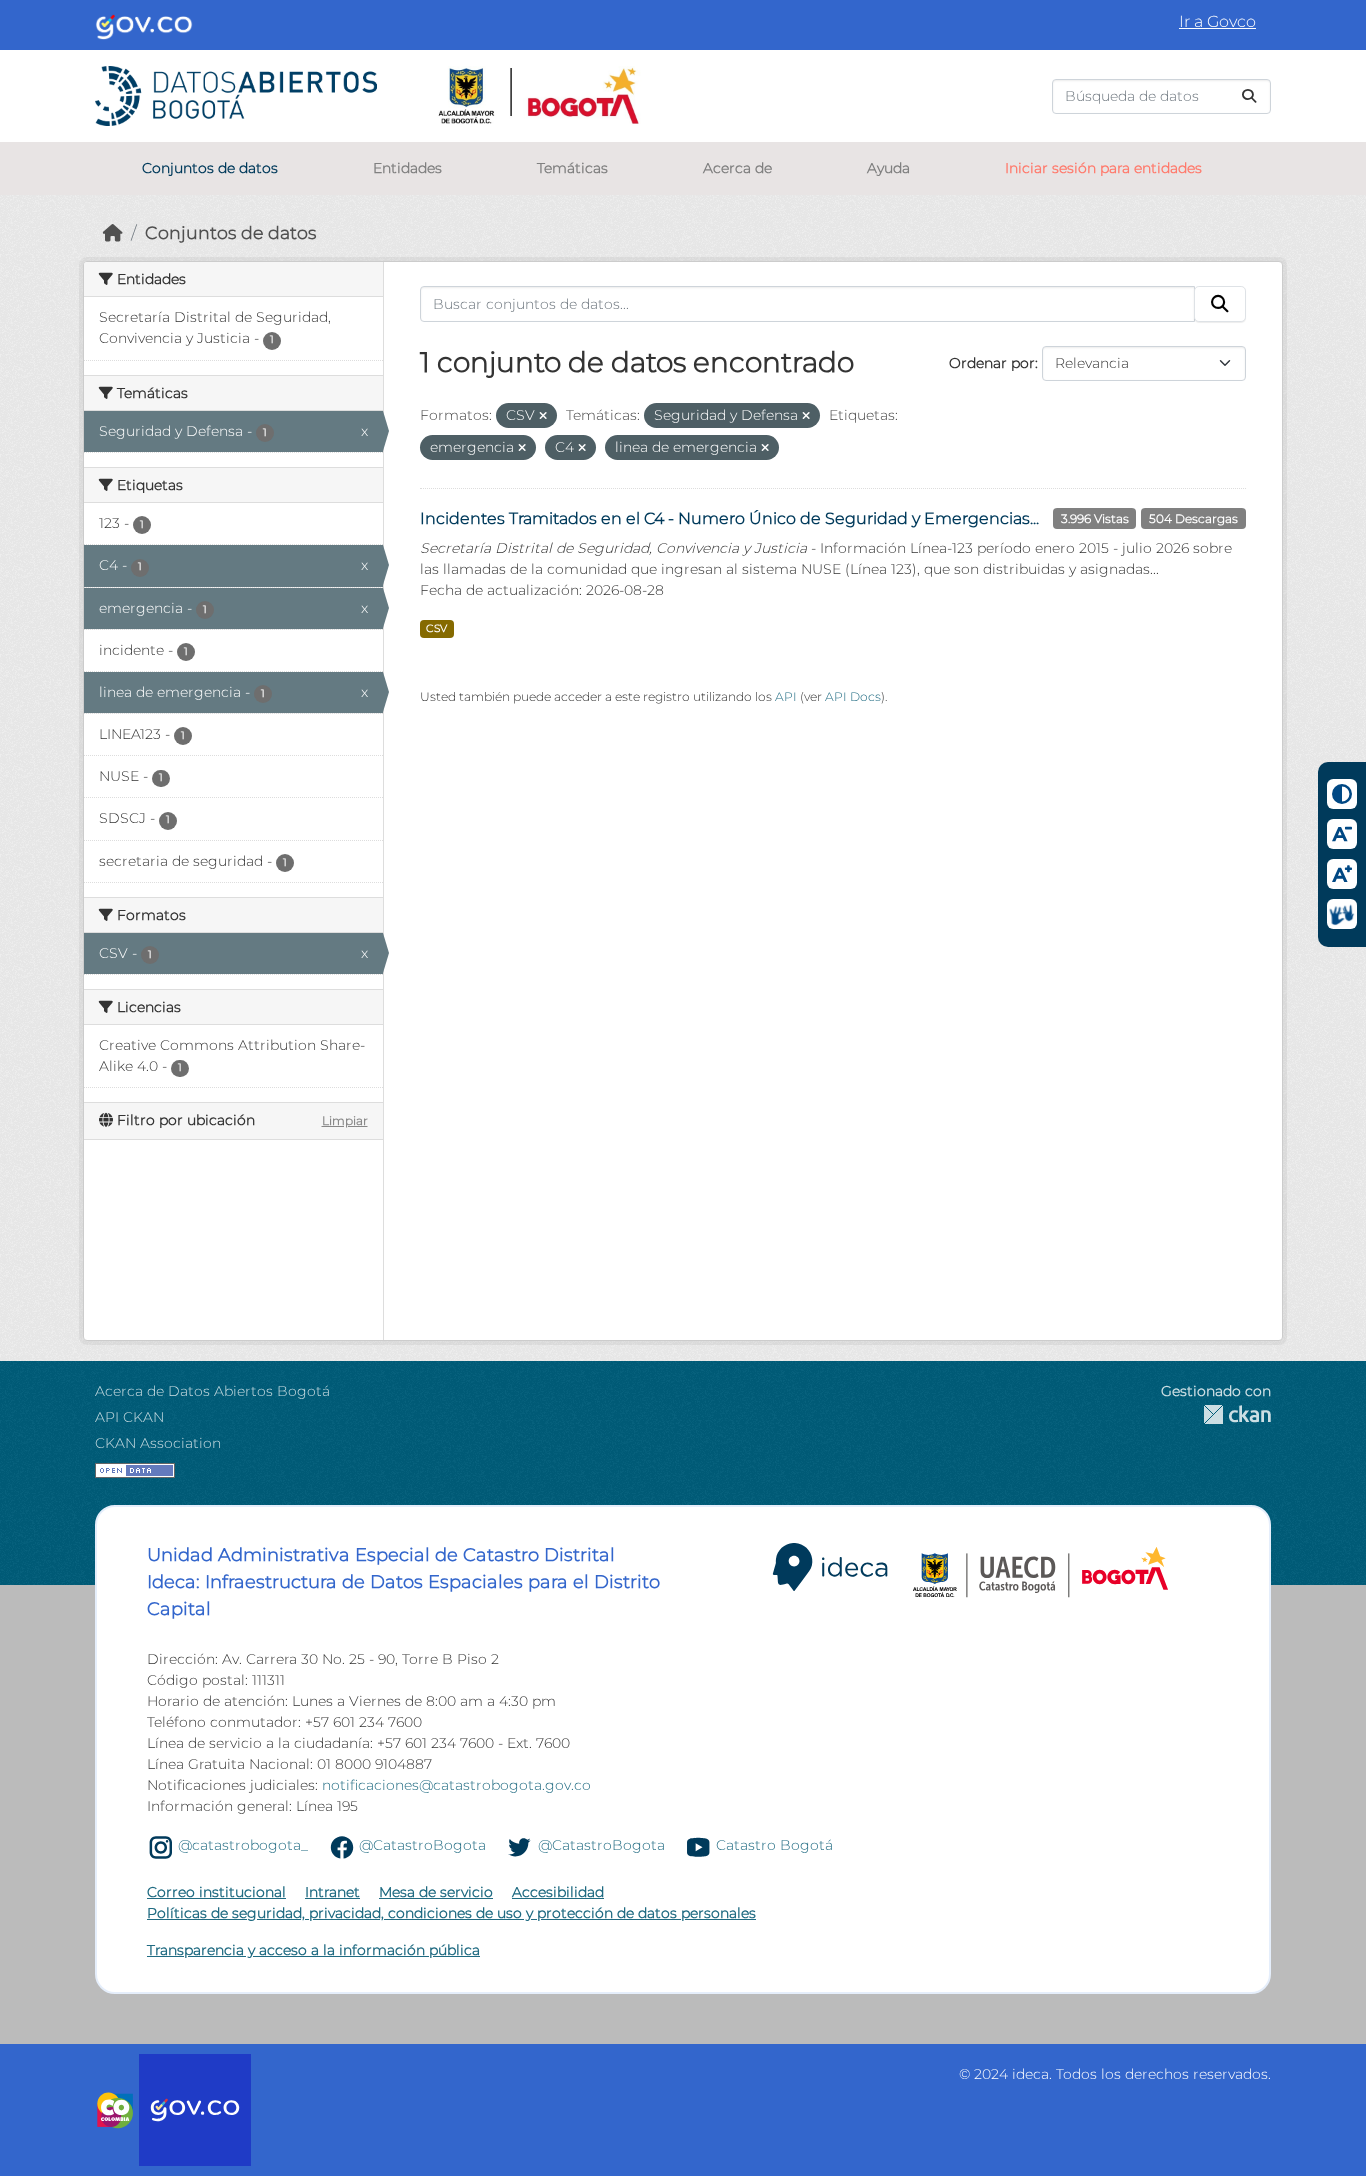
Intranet (332, 1892)
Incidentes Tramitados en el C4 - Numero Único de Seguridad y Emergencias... (729, 518)
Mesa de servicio (436, 1892)
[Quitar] (543, 416)
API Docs (853, 696)
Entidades (407, 168)
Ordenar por (992, 363)
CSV (436, 628)
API (786, 696)
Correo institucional (216, 1892)
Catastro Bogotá (774, 1846)
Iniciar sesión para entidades (1103, 168)
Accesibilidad (558, 1892)
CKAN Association (158, 1443)
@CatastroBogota (422, 1846)
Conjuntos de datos (210, 168)
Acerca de (737, 168)
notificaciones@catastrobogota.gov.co (456, 1785)
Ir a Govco (1217, 21)
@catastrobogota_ (243, 1846)
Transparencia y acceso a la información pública (313, 1950)
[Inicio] (113, 232)
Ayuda (888, 168)
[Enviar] (1249, 96)
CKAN (1216, 1414)
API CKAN (129, 1417)
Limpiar (345, 1120)
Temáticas (572, 168)
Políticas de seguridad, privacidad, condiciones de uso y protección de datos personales (451, 1913)
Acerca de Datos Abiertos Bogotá (212, 1391)
